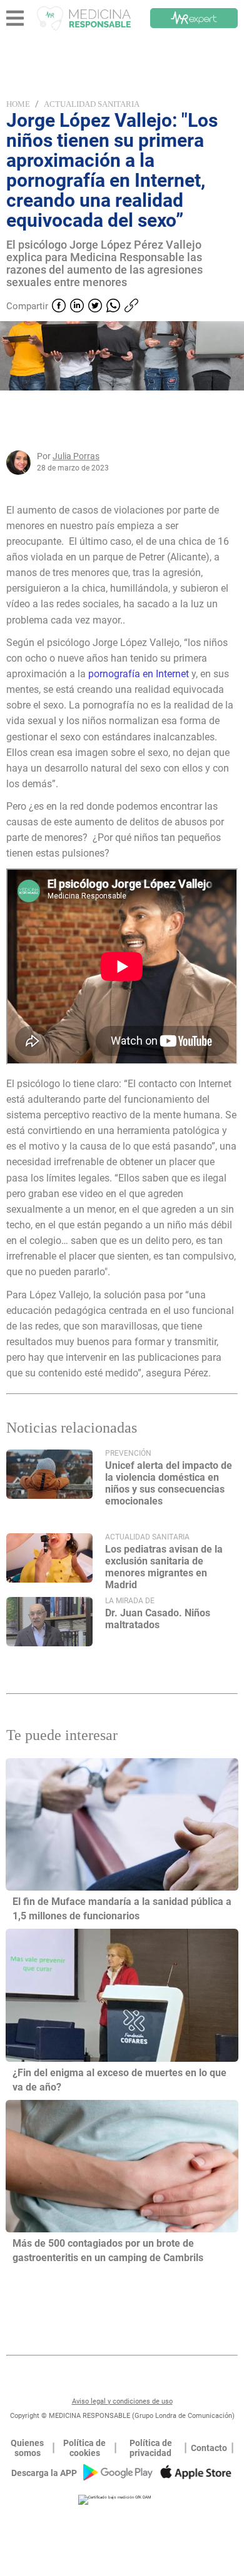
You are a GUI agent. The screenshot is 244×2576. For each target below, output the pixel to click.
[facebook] (59, 307)
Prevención (128, 1453)
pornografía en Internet (137, 674)
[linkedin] (77, 307)
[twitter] (95, 307)
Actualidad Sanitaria (92, 104)
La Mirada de (130, 1601)
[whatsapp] (113, 307)
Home (18, 104)
